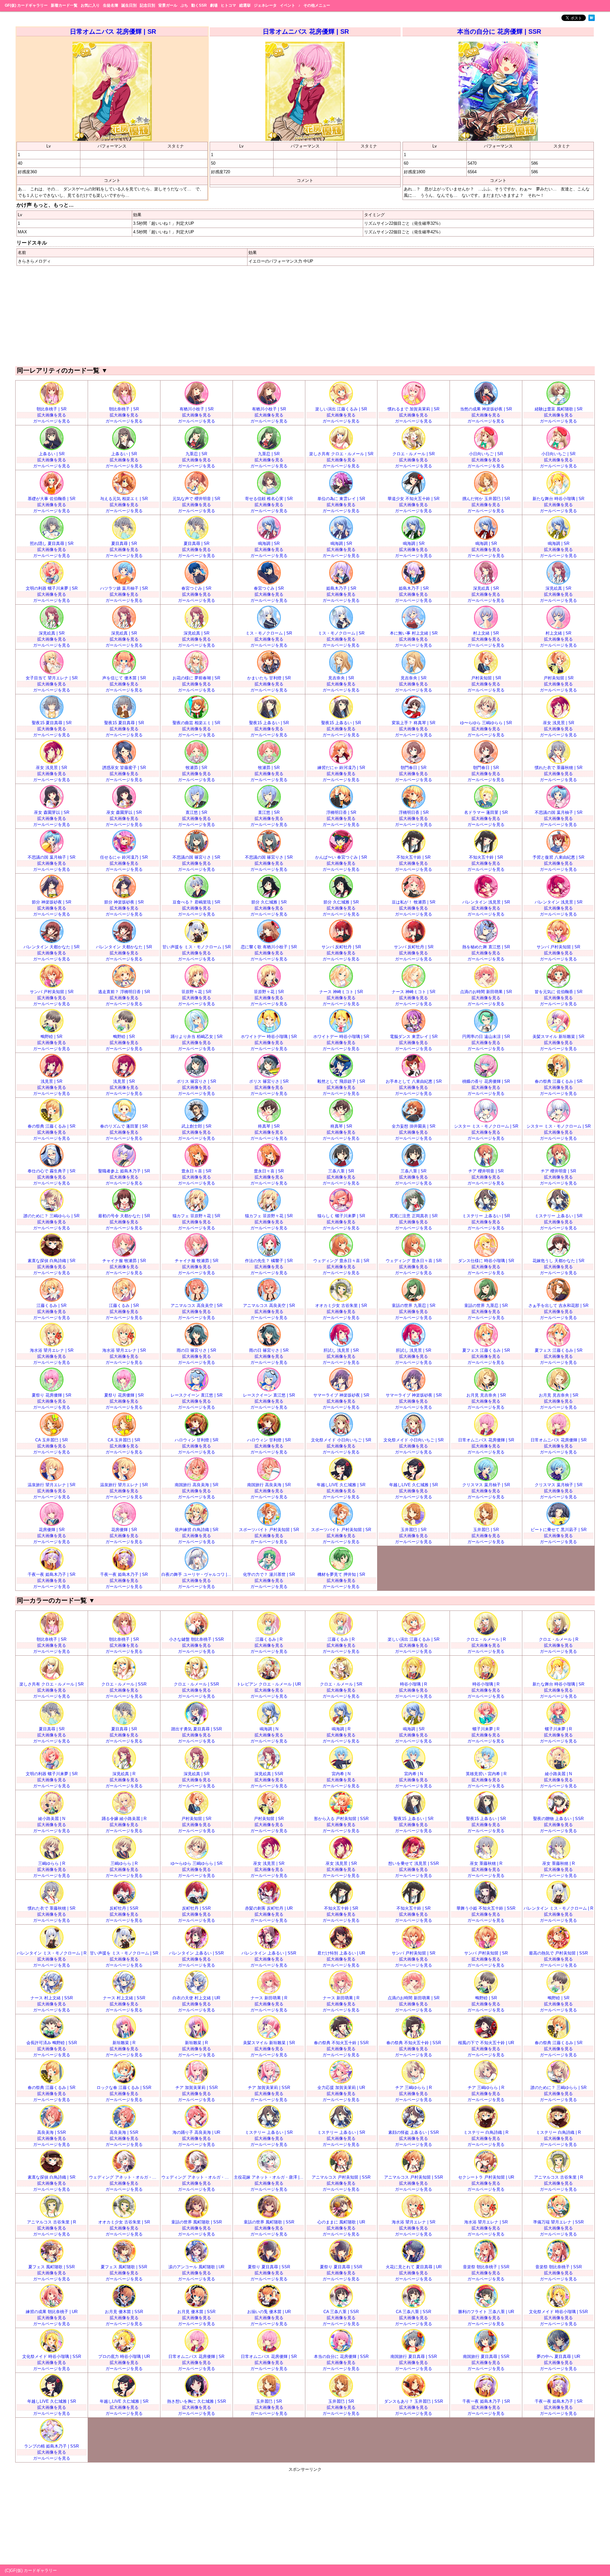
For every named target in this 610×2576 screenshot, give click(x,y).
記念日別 (147, 5)
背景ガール (168, 5)
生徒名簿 (111, 5)
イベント (288, 5)
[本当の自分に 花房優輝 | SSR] (498, 139)
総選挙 (245, 5)
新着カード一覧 (64, 5)
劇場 (214, 5)
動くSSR (199, 5)
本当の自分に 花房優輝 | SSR (499, 31)
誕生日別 (129, 5)
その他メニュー (317, 5)
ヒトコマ (228, 5)
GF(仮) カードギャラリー (26, 5)
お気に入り (90, 5)
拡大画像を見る (52, 415)
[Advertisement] (305, 315)
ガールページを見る (52, 421)
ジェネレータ (265, 5)
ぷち (184, 5)
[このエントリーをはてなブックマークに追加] (592, 20)
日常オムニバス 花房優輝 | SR (113, 31)
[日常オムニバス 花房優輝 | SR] (112, 139)
